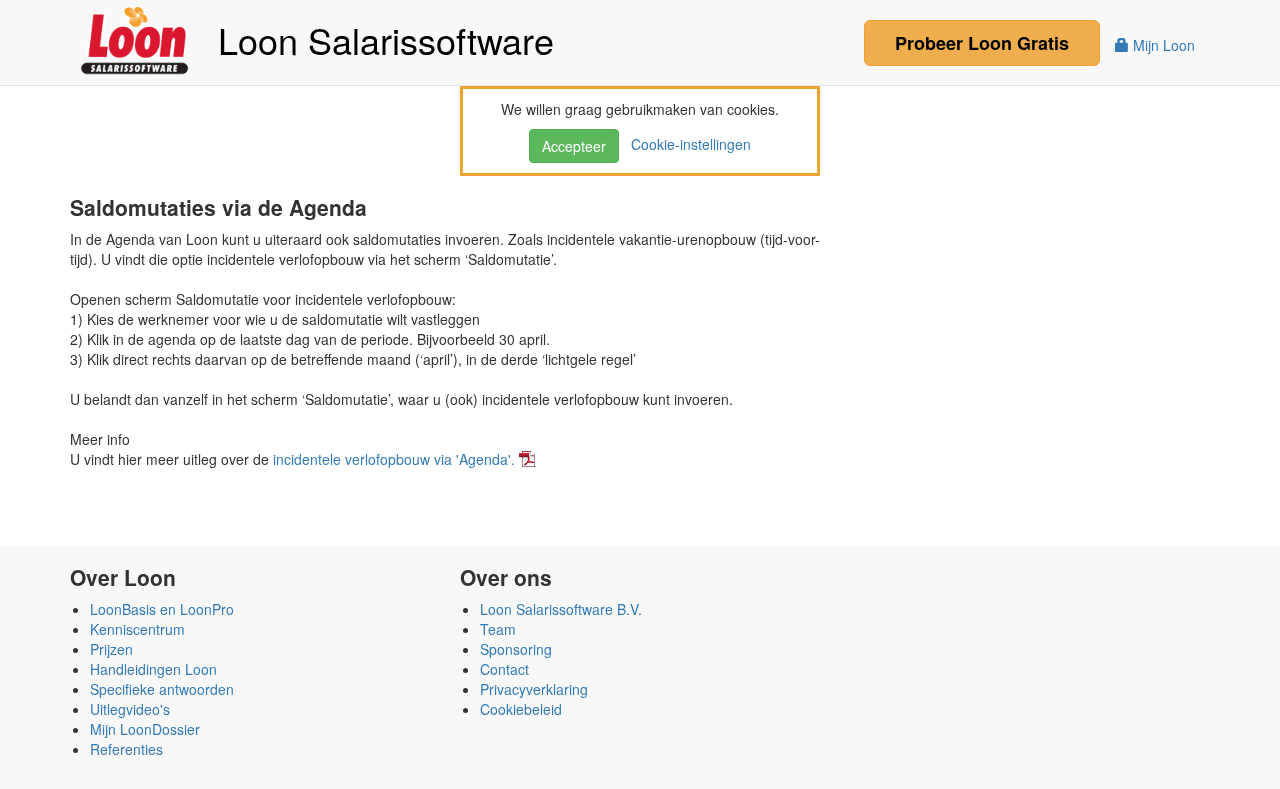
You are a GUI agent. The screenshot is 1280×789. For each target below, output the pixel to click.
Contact (504, 669)
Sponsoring (516, 649)
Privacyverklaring (534, 689)
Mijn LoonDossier (145, 729)
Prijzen (111, 649)
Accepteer (574, 146)
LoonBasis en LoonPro (162, 609)
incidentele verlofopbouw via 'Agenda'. (392, 459)
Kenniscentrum (137, 629)
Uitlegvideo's (130, 709)
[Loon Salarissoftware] (136, 38)
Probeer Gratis (982, 43)
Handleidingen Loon (153, 669)
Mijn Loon (1162, 45)
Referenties (126, 749)
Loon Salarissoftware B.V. (561, 609)
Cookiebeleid (521, 709)
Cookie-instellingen (687, 144)
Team (498, 629)
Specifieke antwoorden (162, 689)
